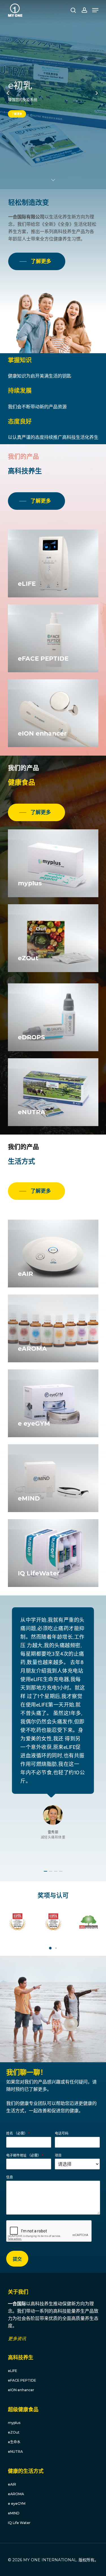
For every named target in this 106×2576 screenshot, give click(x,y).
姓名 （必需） (18, 2133)
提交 (17, 2259)
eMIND (14, 2513)
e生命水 (14, 2442)
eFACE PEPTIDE (22, 2380)
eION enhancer (21, 2390)
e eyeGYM (17, 2504)
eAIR (12, 2484)
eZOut (14, 2432)
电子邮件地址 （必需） (25, 2155)
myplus (14, 2423)
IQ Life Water (19, 2523)
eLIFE (13, 2371)
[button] (50, 1948)
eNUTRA (15, 2452)
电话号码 (62, 2133)
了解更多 (17, 114)
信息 (10, 2177)
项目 (58, 2155)
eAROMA (16, 2494)
